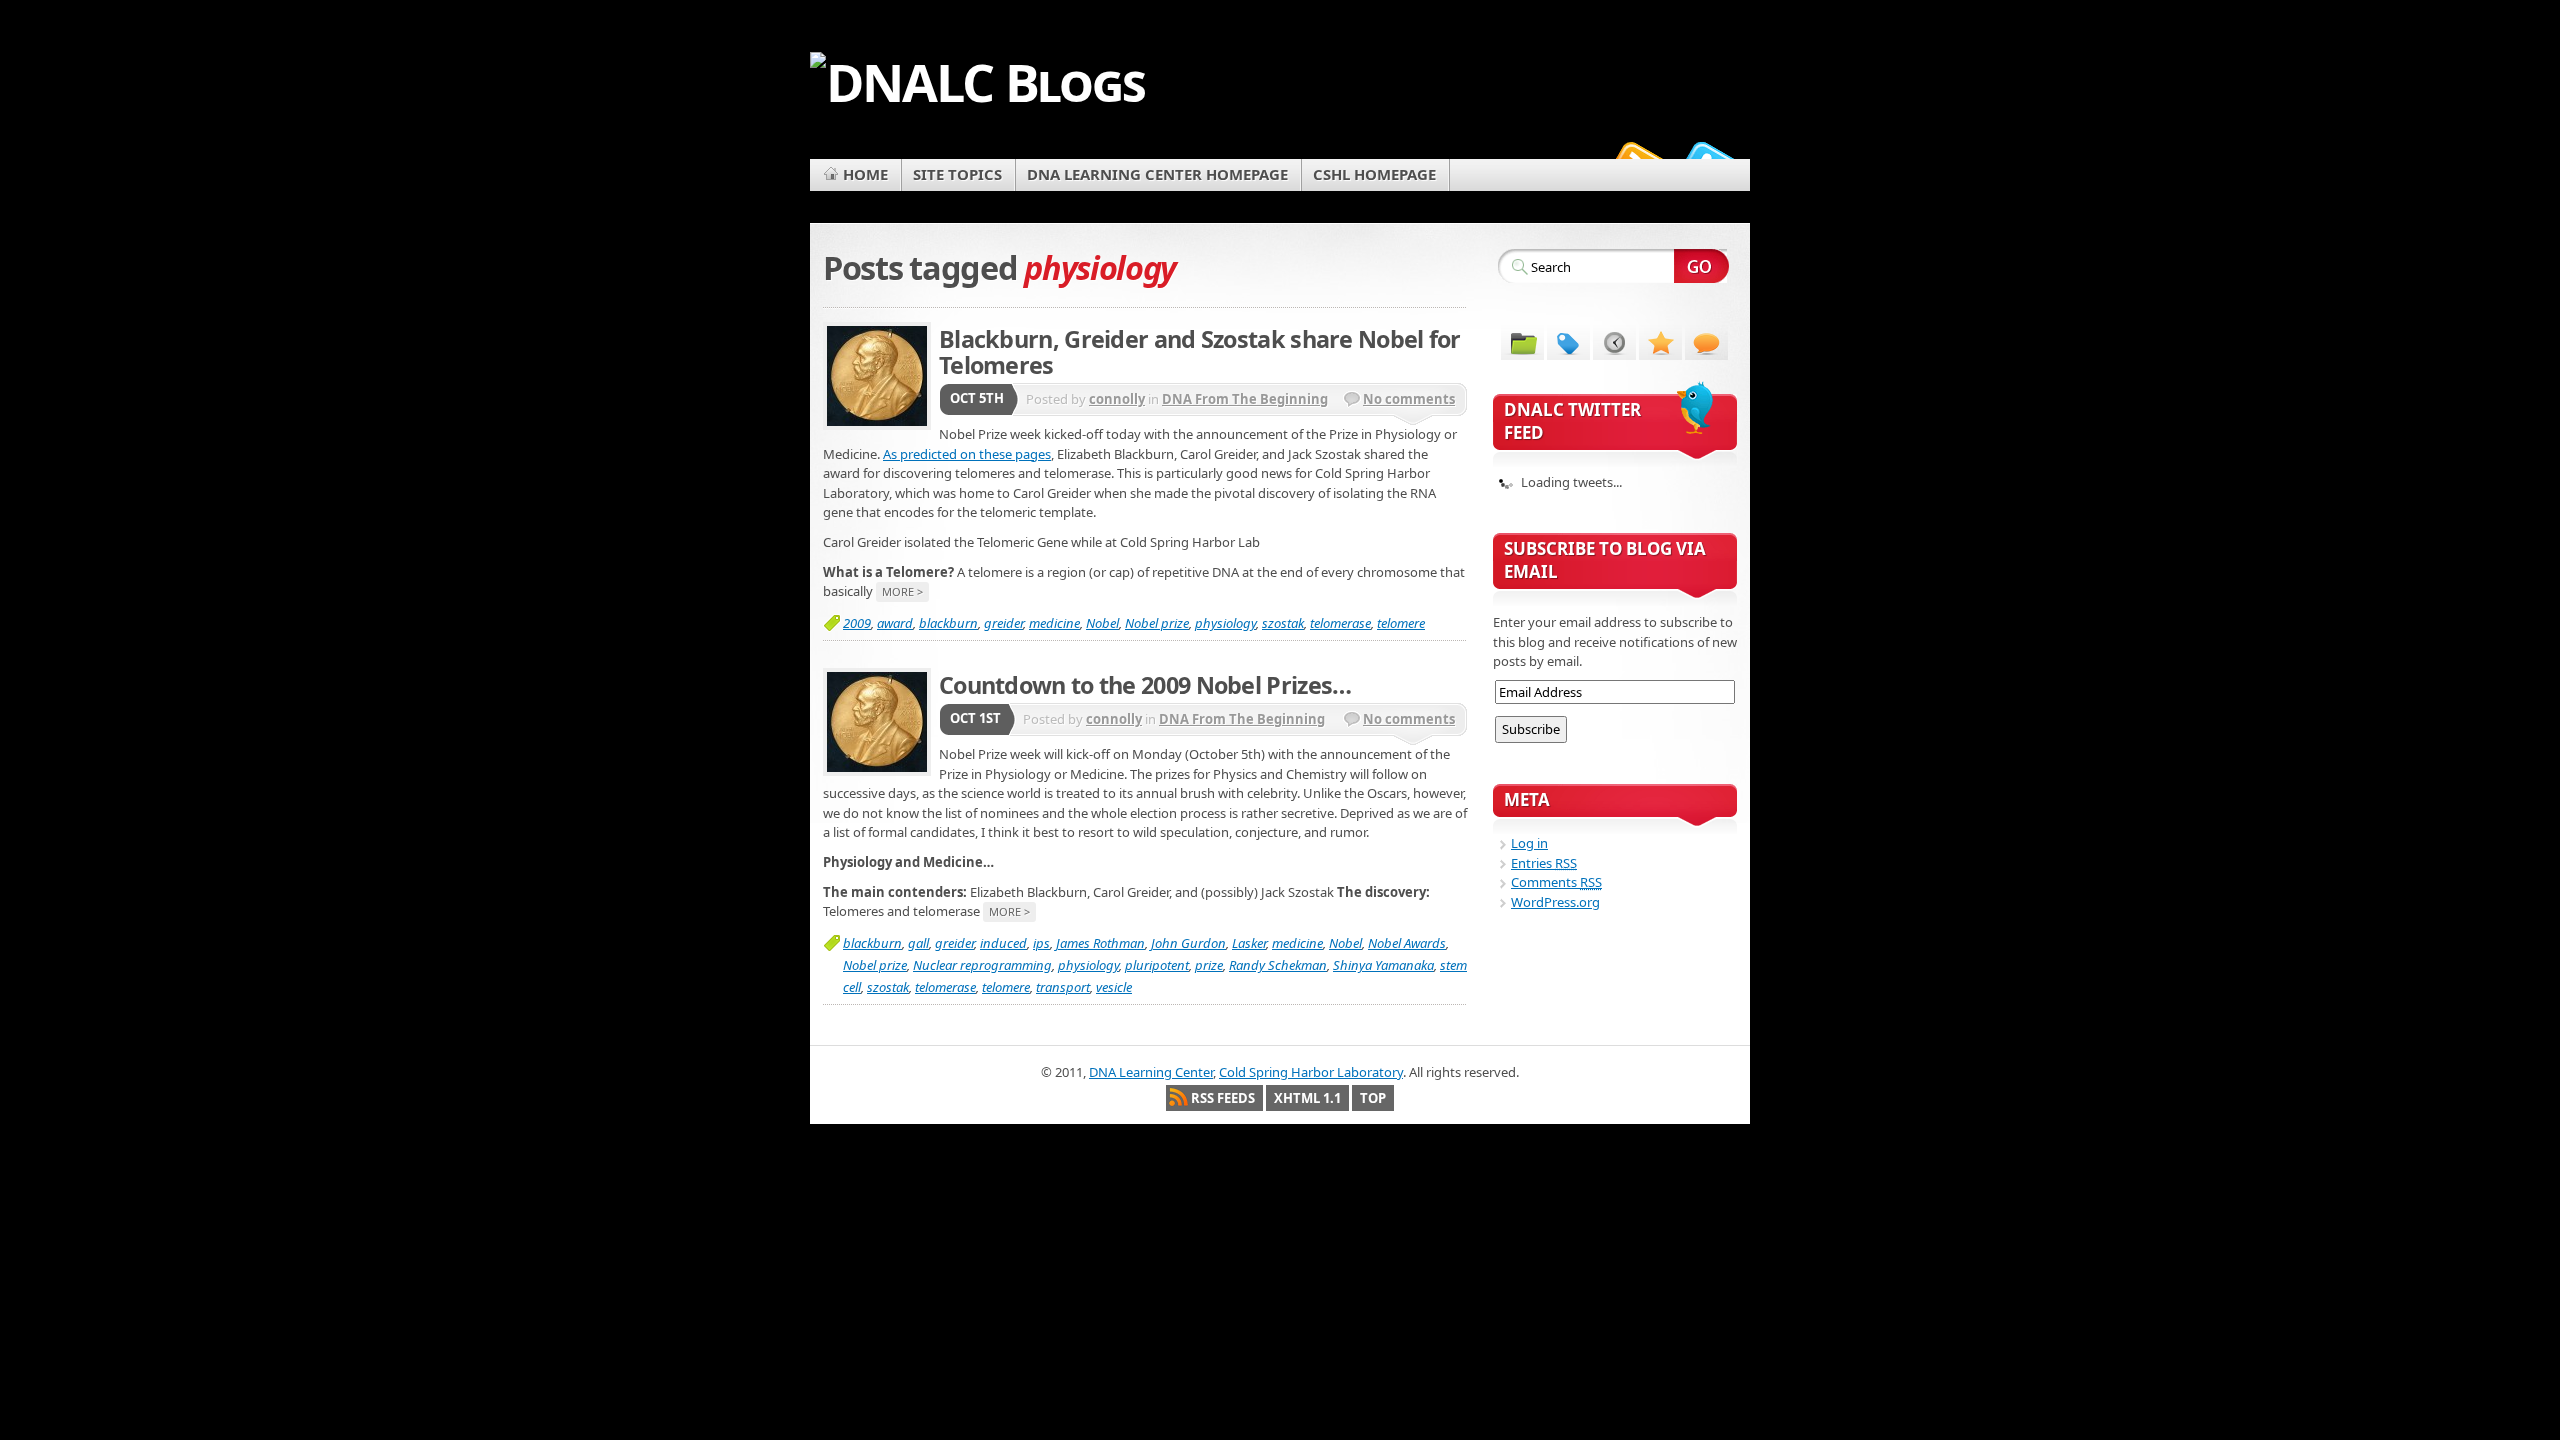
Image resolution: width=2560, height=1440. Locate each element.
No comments (1409, 399)
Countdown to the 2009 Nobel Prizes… (1145, 685)
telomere (1401, 623)
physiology (1225, 623)
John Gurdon (1188, 943)
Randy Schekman (1278, 965)
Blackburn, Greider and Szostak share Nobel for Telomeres (1200, 352)
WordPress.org (1555, 902)
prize (1209, 965)
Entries (1544, 863)
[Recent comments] (1706, 342)
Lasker (1249, 943)
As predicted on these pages (967, 454)
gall (918, 943)
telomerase (1340, 623)
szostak (1283, 623)
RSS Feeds (1223, 1098)
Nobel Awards (1407, 943)
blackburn (948, 623)
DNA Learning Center (1151, 1072)
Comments (1556, 882)
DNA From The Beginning (1245, 399)
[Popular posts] (1660, 342)
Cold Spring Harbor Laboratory (1311, 1072)
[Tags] (1568, 342)
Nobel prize (1157, 623)
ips (1041, 943)
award (895, 623)
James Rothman (1100, 943)
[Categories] (1522, 342)
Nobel (1102, 623)
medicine (1054, 623)
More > (902, 591)
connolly (1117, 399)
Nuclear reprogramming (982, 965)
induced (1003, 943)
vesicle (1114, 987)
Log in (1529, 843)
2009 (857, 623)
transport (1063, 987)
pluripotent (1157, 965)
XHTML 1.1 (1307, 1098)
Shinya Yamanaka (1383, 965)
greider (1003, 623)
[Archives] (1614, 342)
